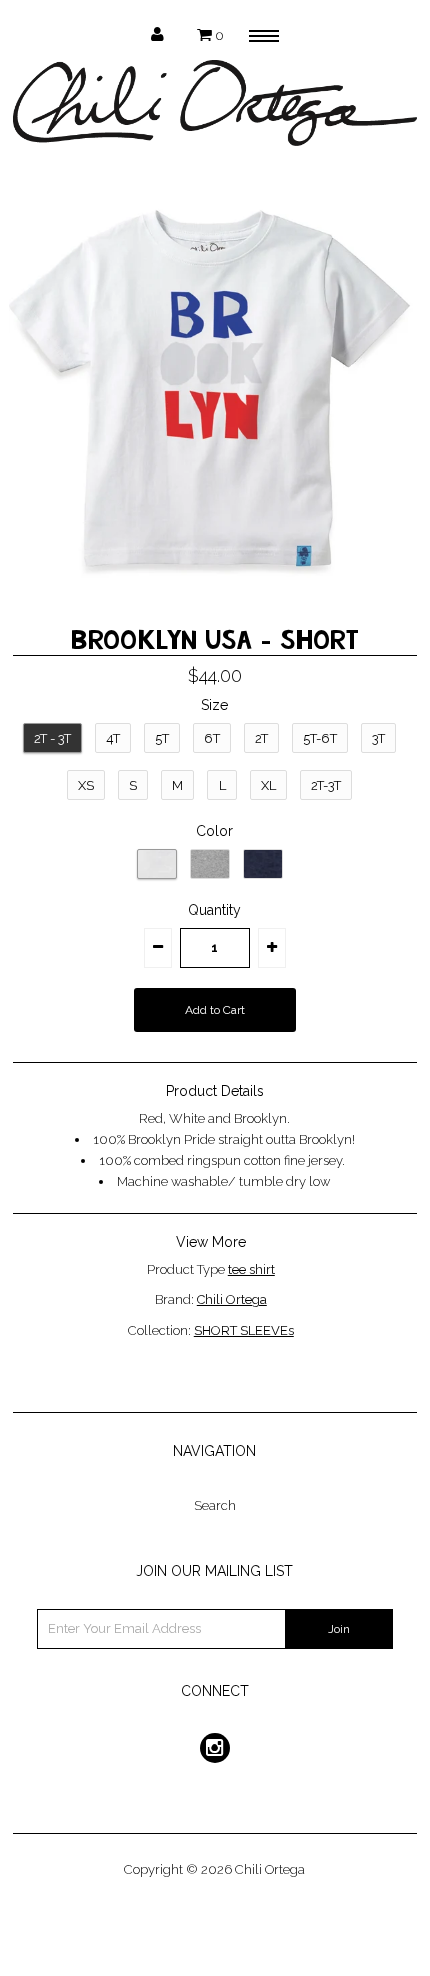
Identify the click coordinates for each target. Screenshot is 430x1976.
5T (162, 738)
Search (215, 1505)
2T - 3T (52, 738)
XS (86, 785)
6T (212, 738)
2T (261, 738)
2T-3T (326, 785)
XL (268, 785)
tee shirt (251, 1269)
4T (113, 738)
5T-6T (320, 738)
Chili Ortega (232, 1299)
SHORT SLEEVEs (244, 1330)
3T (378, 738)
